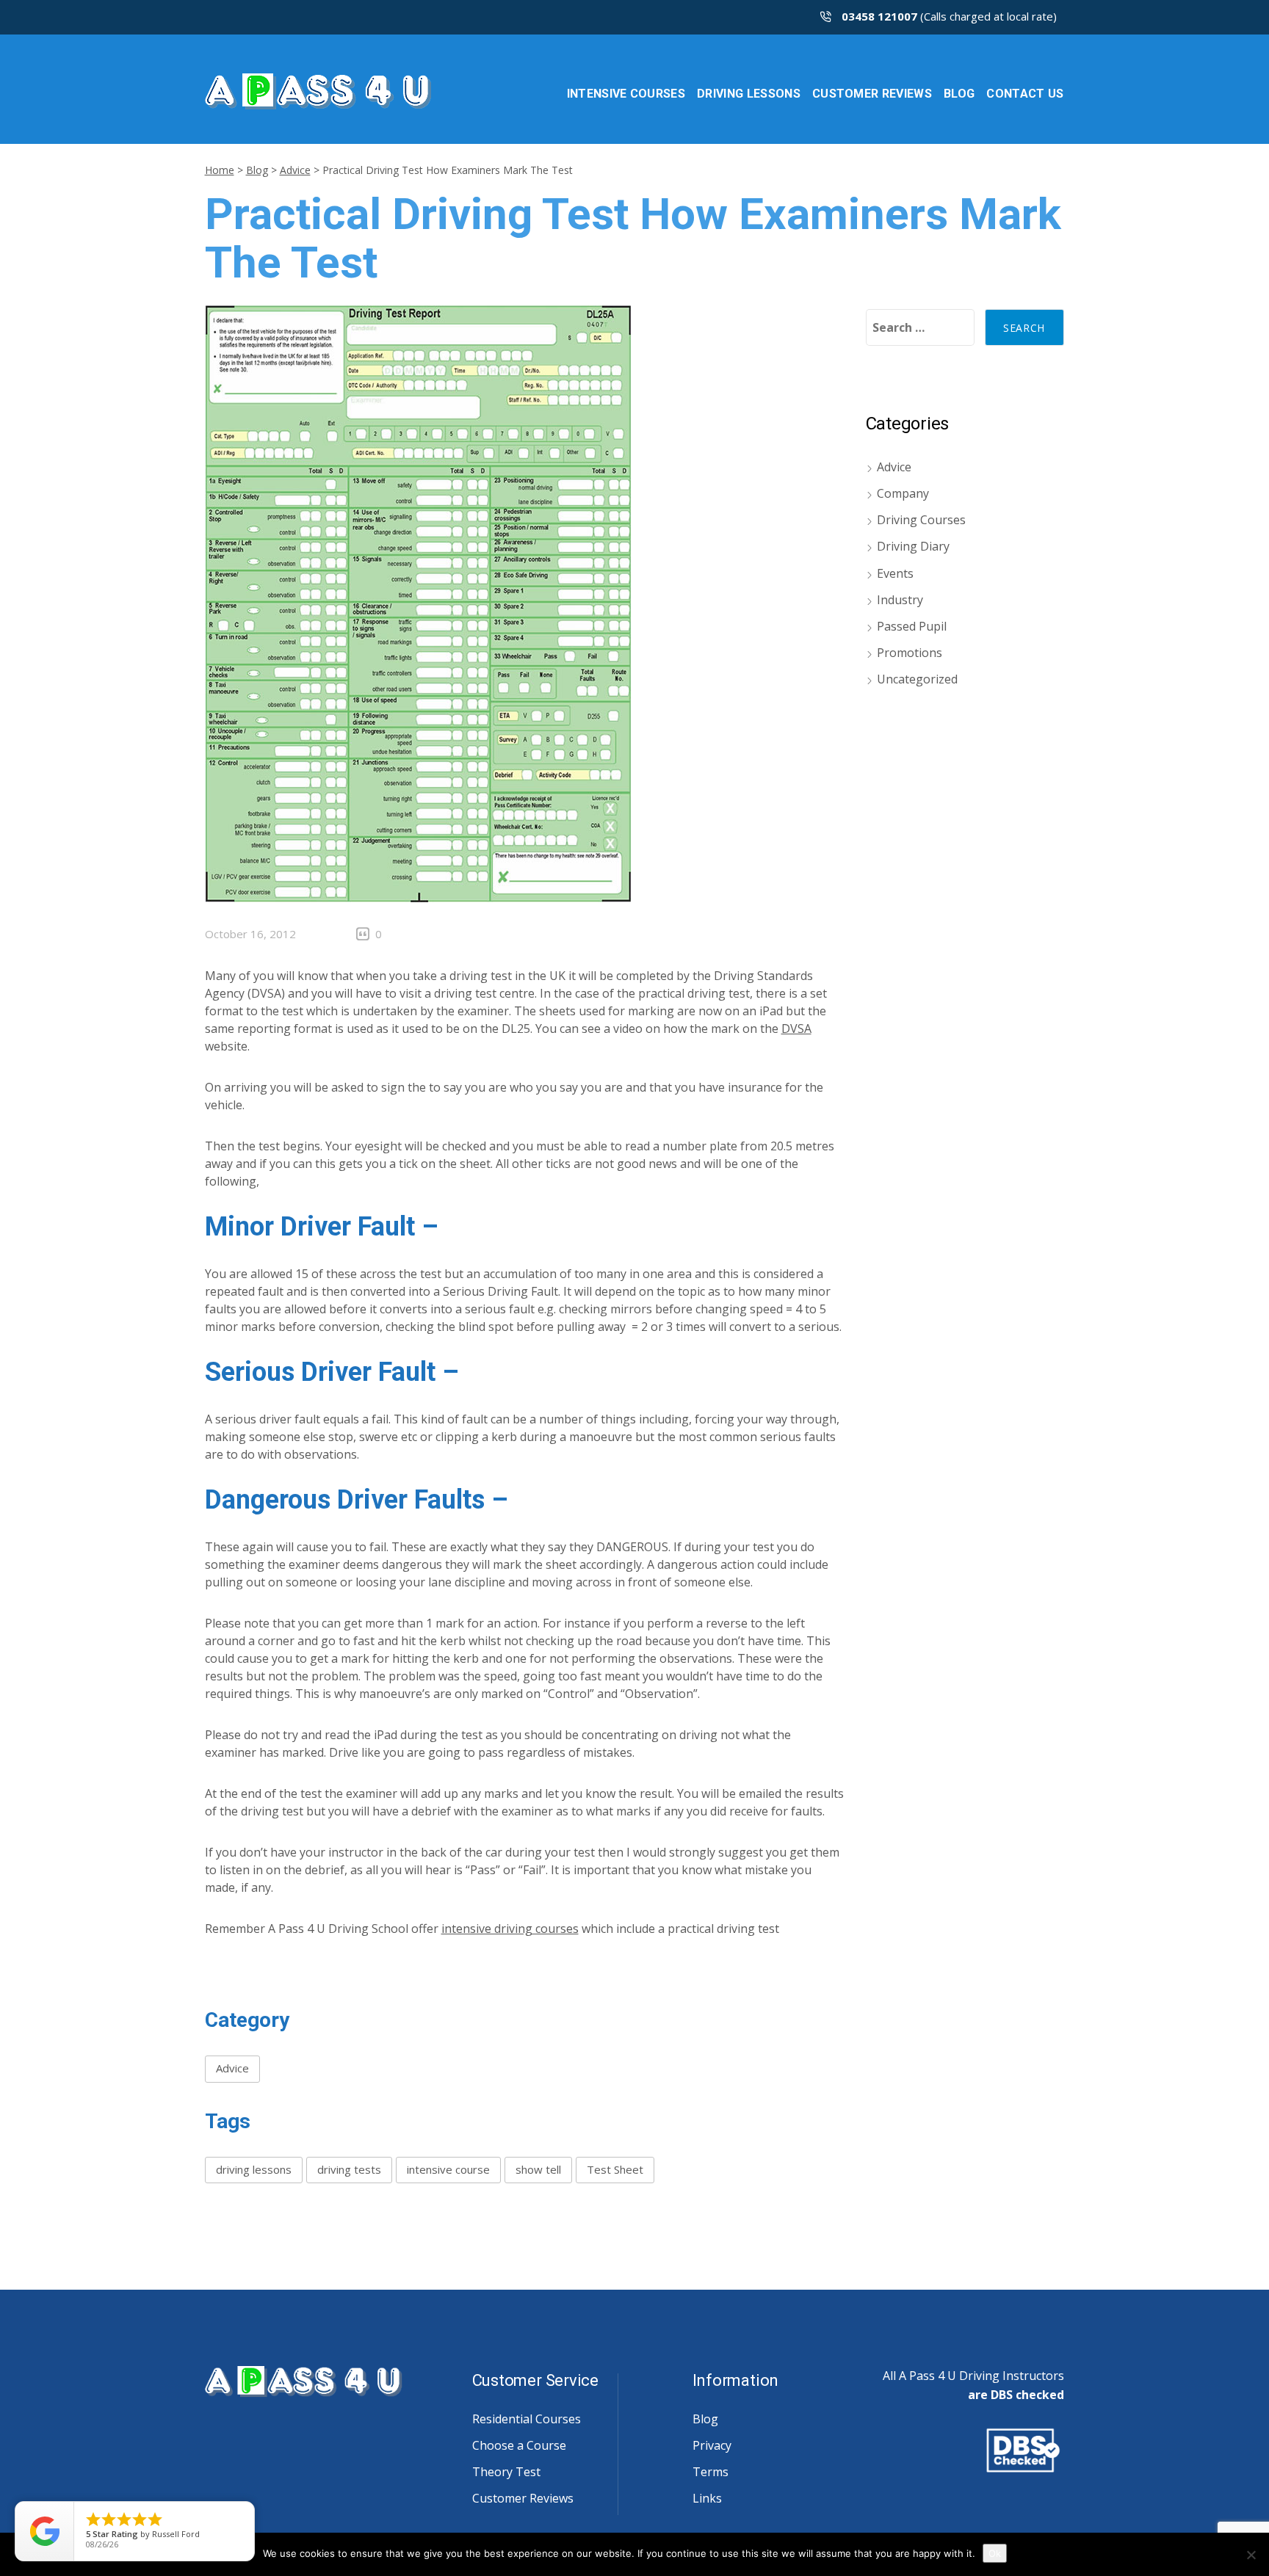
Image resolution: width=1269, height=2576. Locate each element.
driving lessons (254, 2169)
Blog (257, 170)
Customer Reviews (523, 2498)
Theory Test (506, 2472)
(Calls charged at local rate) (949, 16)
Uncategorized (917, 679)
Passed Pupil (912, 626)
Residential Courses (527, 2419)
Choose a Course (519, 2445)
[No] (1251, 2555)
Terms (711, 2472)
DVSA (796, 1028)
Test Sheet (615, 2169)
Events (895, 573)
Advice (295, 170)
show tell (538, 2169)
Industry (900, 600)
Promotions (910, 653)
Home (220, 170)
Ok (995, 2553)
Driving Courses (921, 520)
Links (707, 2498)
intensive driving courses (510, 1929)
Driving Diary (913, 546)
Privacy (712, 2445)
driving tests (349, 2169)
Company (903, 493)
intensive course (448, 2169)
